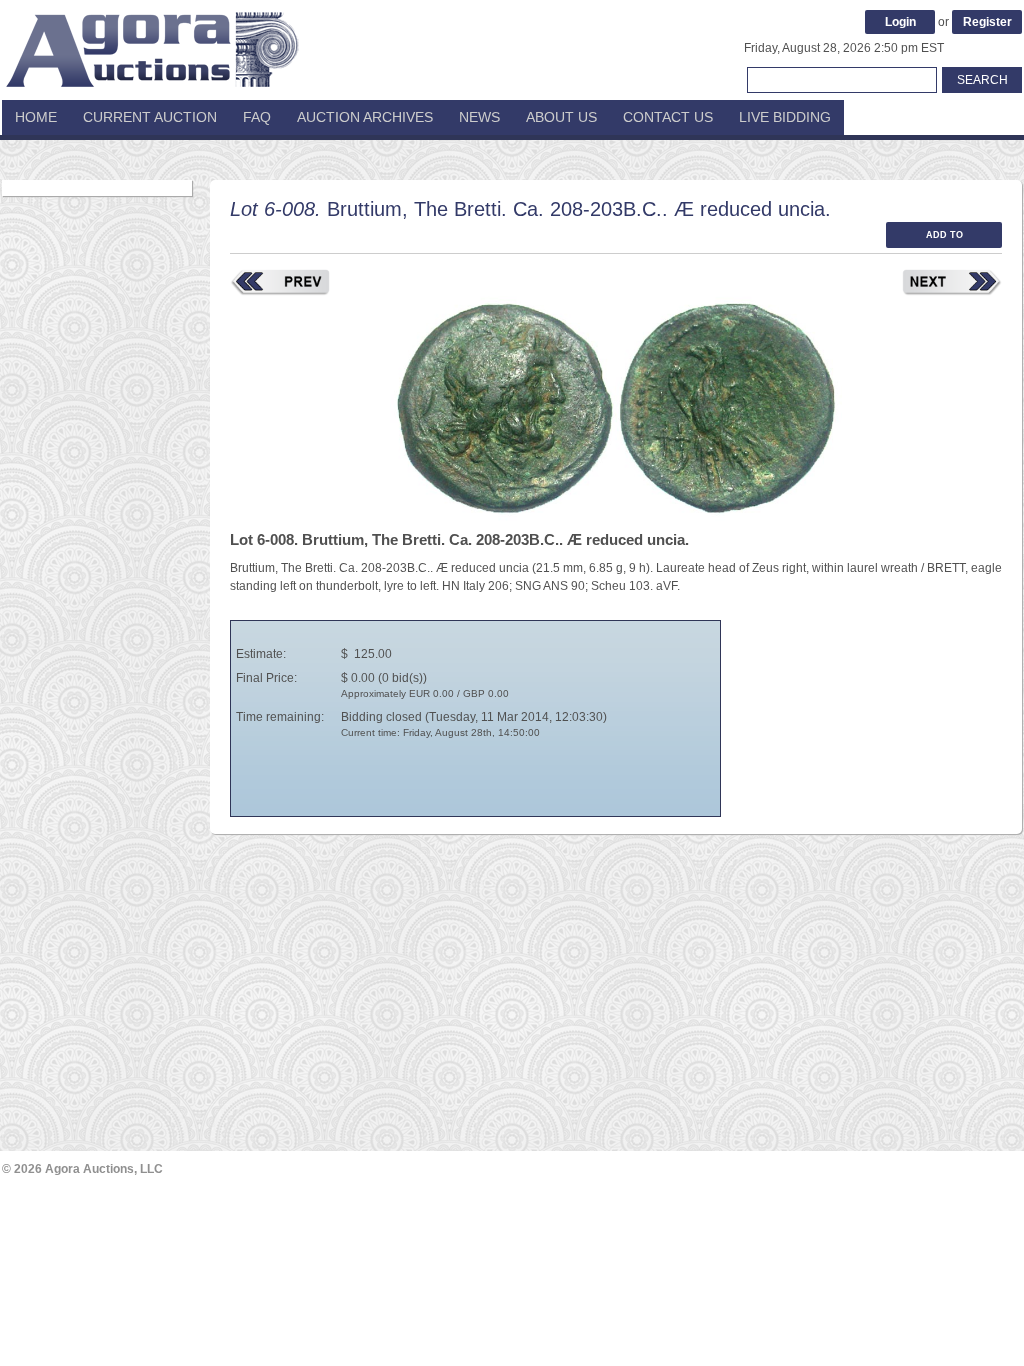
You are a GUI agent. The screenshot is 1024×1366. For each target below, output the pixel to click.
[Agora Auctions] (152, 40)
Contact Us (668, 117)
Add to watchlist (944, 239)
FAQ (257, 117)
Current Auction (150, 117)
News (479, 117)
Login (900, 22)
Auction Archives (365, 117)
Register (987, 22)
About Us (561, 117)
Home (36, 117)
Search (982, 80)
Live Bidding (785, 117)
